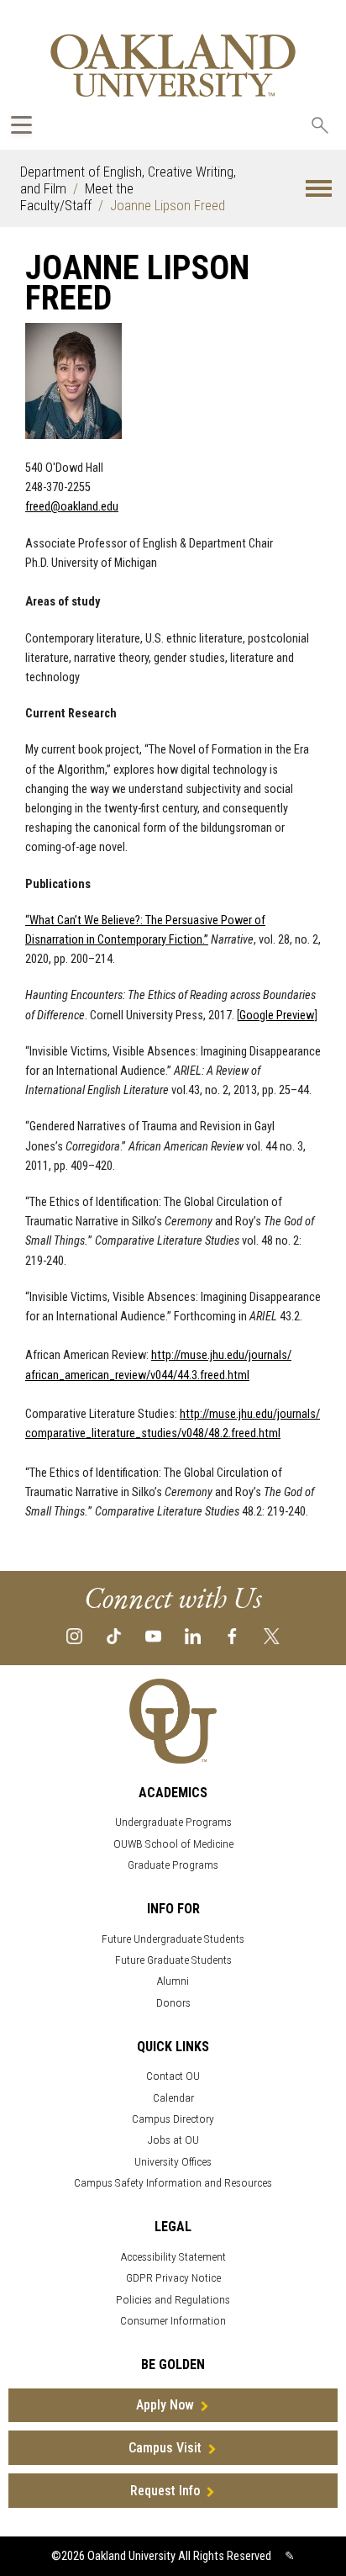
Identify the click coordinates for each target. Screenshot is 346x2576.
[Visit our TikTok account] (114, 1634)
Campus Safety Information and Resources (173, 2183)
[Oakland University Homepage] (173, 65)
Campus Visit (165, 2448)
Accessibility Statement (173, 2257)
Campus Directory (173, 2119)
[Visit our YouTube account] (153, 1634)
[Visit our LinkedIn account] (193, 1634)
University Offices (173, 2162)
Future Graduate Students (173, 1960)
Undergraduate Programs (173, 1822)
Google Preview (277, 1016)
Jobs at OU (173, 2140)
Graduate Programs (173, 1865)
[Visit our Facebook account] (232, 1634)
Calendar (173, 2098)
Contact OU (173, 2076)
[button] (319, 189)
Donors (173, 2003)
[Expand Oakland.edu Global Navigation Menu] (21, 125)
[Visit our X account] (272, 1634)
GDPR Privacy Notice (173, 2278)
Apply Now (165, 2405)
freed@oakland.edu (72, 507)
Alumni (173, 1981)
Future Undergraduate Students (173, 1939)
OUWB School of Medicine (173, 1844)
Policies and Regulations (173, 2300)
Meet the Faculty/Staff (77, 197)
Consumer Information (173, 2321)
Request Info (165, 2491)
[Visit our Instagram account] (74, 1634)
